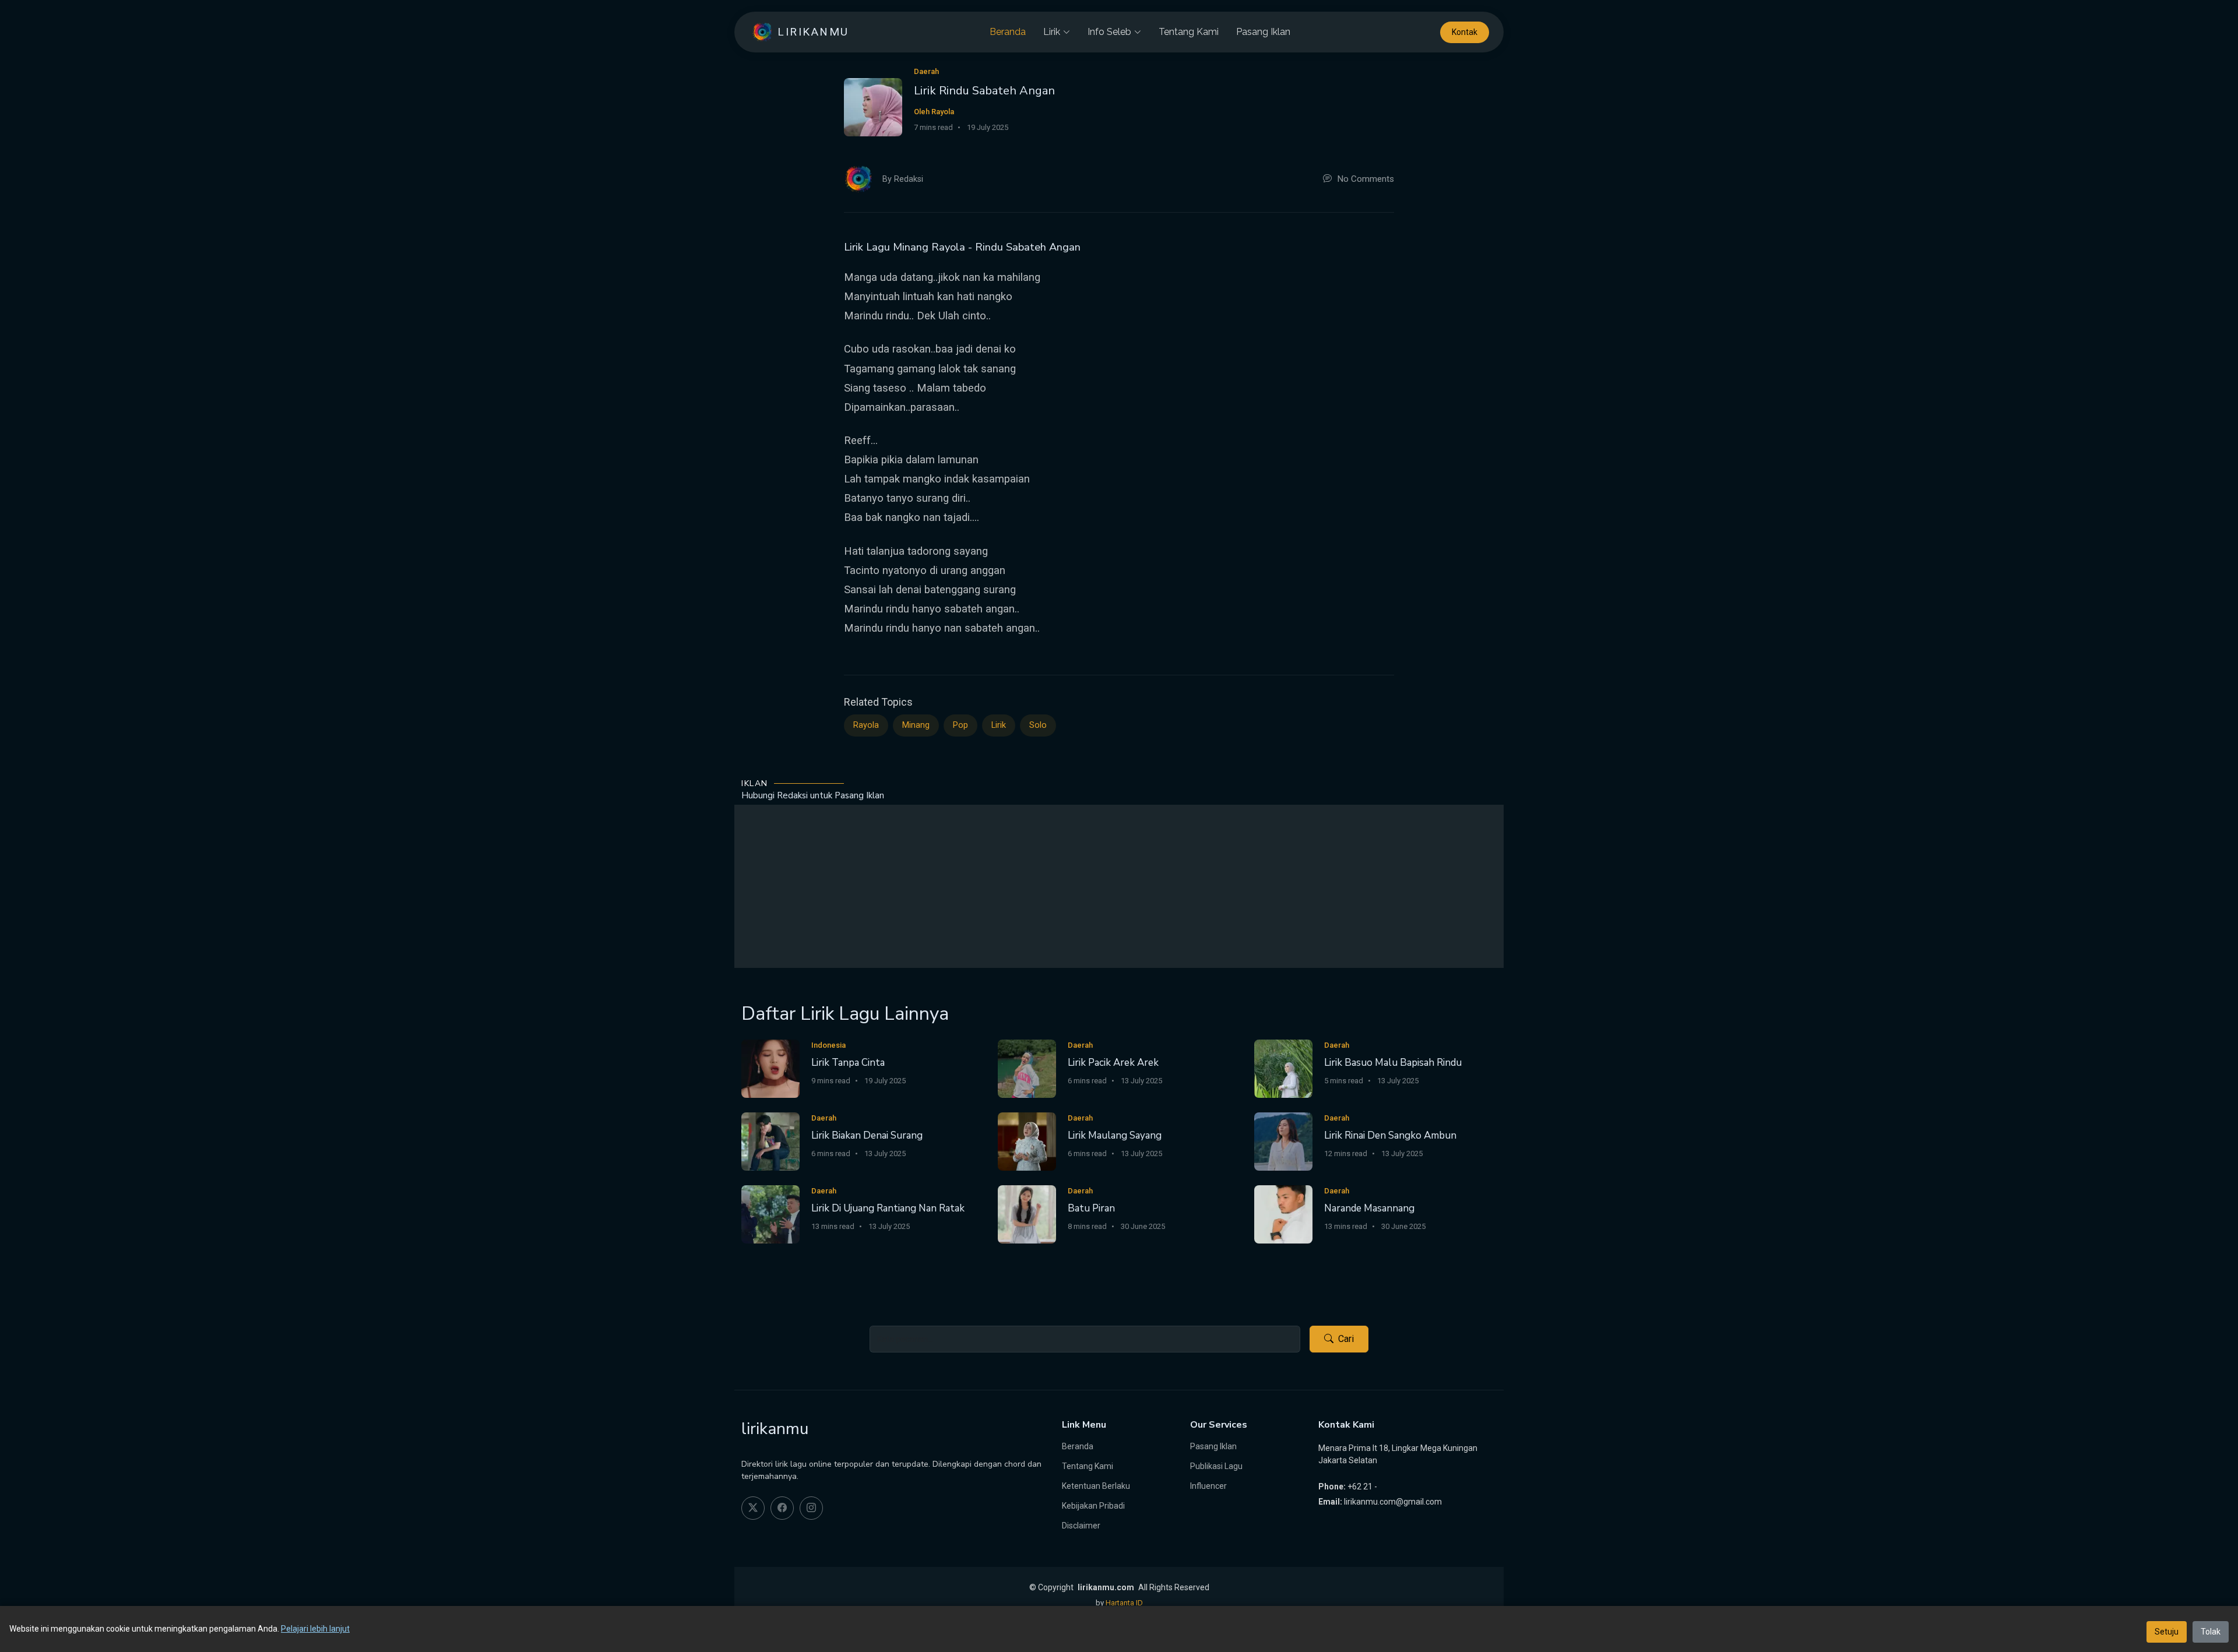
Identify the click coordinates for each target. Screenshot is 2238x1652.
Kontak (1465, 32)
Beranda (1008, 32)
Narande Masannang (1369, 1208)
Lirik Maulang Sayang (1115, 1135)
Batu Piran (1091, 1208)
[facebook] (782, 1508)
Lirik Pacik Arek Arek (1113, 1063)
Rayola (866, 725)
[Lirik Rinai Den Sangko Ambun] (1283, 1141)
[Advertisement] (1119, 886)
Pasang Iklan (1263, 32)
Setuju (2167, 1632)
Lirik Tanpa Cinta (848, 1063)
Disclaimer (1081, 1526)
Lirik (999, 725)
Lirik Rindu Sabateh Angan (984, 91)
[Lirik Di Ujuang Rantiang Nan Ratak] (770, 1214)
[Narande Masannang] (1283, 1214)
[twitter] (753, 1508)
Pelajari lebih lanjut (315, 1629)
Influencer (1208, 1486)
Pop (960, 725)
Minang (916, 725)
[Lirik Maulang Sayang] (1027, 1141)
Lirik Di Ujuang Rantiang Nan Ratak (888, 1208)
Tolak (2211, 1632)
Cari (1346, 1339)
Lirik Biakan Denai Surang (867, 1135)
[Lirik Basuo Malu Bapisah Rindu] (1283, 1068)
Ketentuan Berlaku (1096, 1486)
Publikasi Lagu (1216, 1466)
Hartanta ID (1124, 1603)
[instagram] (811, 1508)
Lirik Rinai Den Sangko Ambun (1390, 1135)
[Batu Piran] (1027, 1214)
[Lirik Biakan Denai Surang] (770, 1141)
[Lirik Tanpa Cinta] (770, 1068)
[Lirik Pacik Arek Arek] (1027, 1068)
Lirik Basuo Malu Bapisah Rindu (1393, 1063)
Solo (1038, 725)
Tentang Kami (1189, 32)
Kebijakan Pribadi (1093, 1506)
